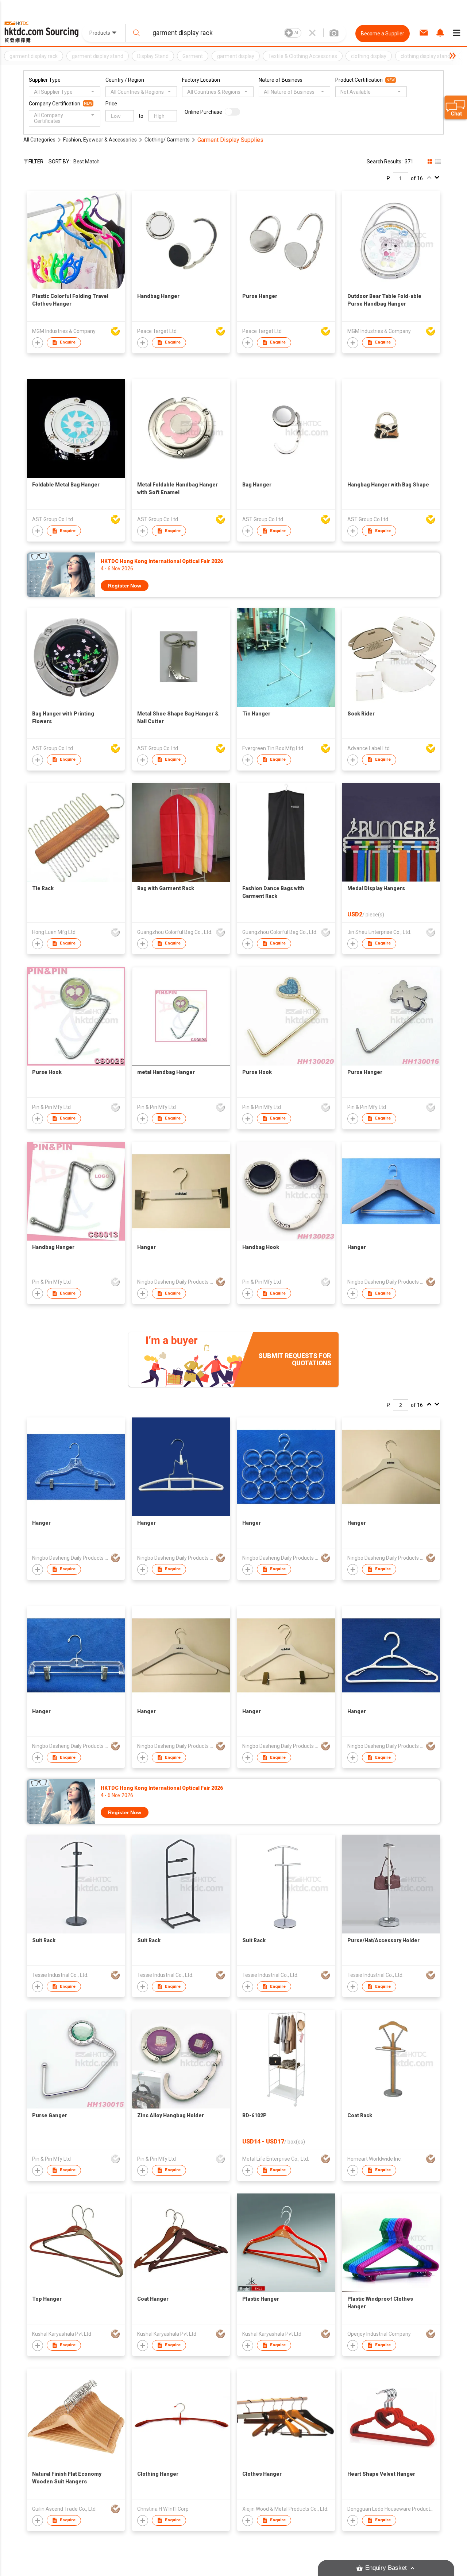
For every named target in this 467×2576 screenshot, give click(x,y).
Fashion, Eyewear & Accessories (100, 140)
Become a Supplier (383, 34)
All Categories (39, 140)
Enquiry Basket (386, 2568)
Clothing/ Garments (167, 140)
